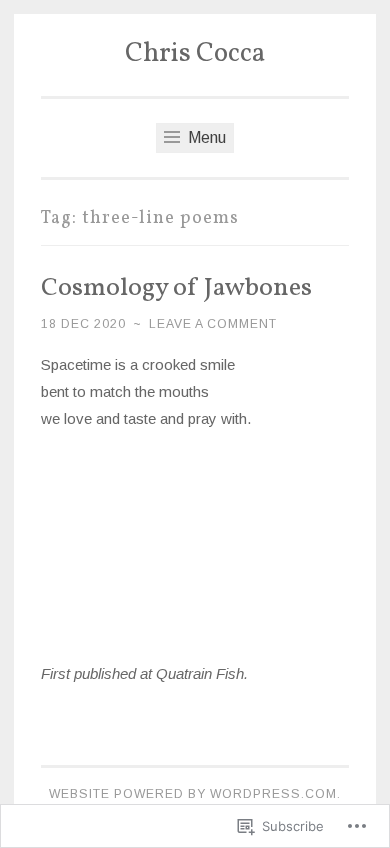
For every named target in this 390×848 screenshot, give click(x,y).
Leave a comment (213, 324)
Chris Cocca (195, 54)
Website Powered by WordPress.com (193, 794)
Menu (205, 137)
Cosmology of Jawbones (176, 288)
